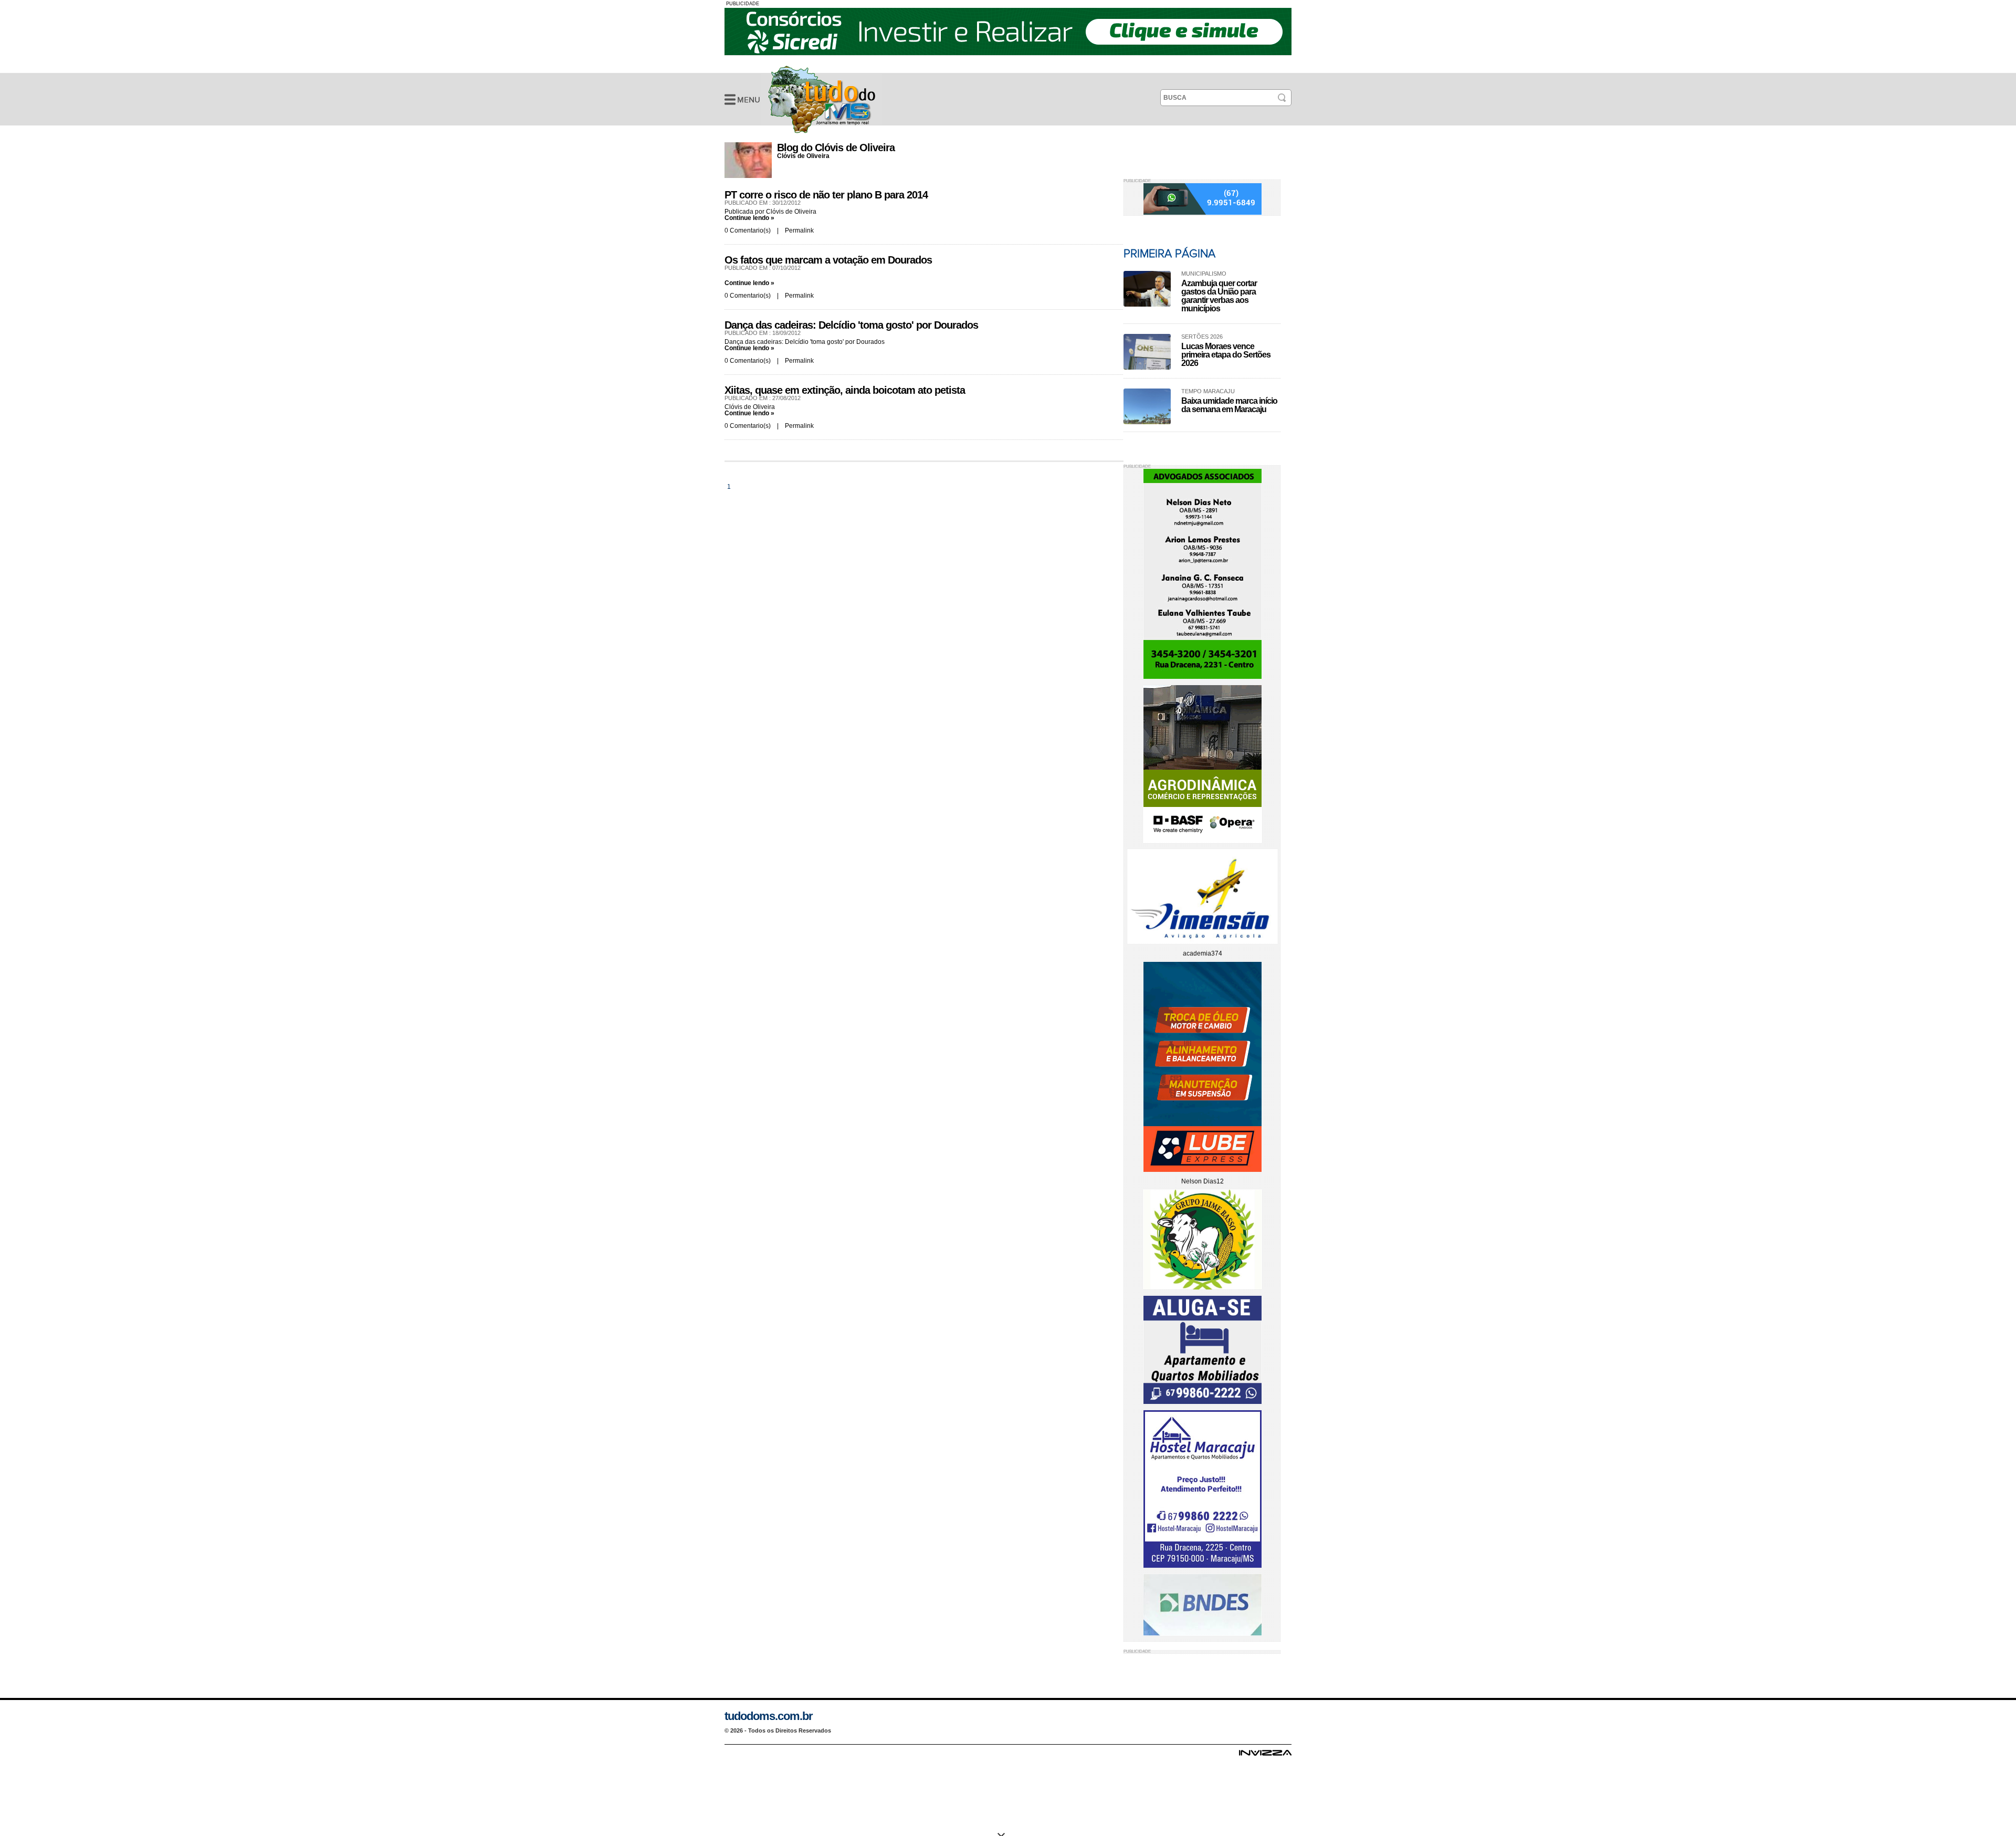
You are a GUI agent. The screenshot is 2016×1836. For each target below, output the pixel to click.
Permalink (799, 230)
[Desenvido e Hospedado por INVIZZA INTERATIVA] (1265, 1756)
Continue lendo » (749, 218)
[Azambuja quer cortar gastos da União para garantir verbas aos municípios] (1147, 289)
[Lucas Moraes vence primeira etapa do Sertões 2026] (1147, 352)
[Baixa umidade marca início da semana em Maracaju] (1147, 406)
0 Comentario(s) (748, 230)
